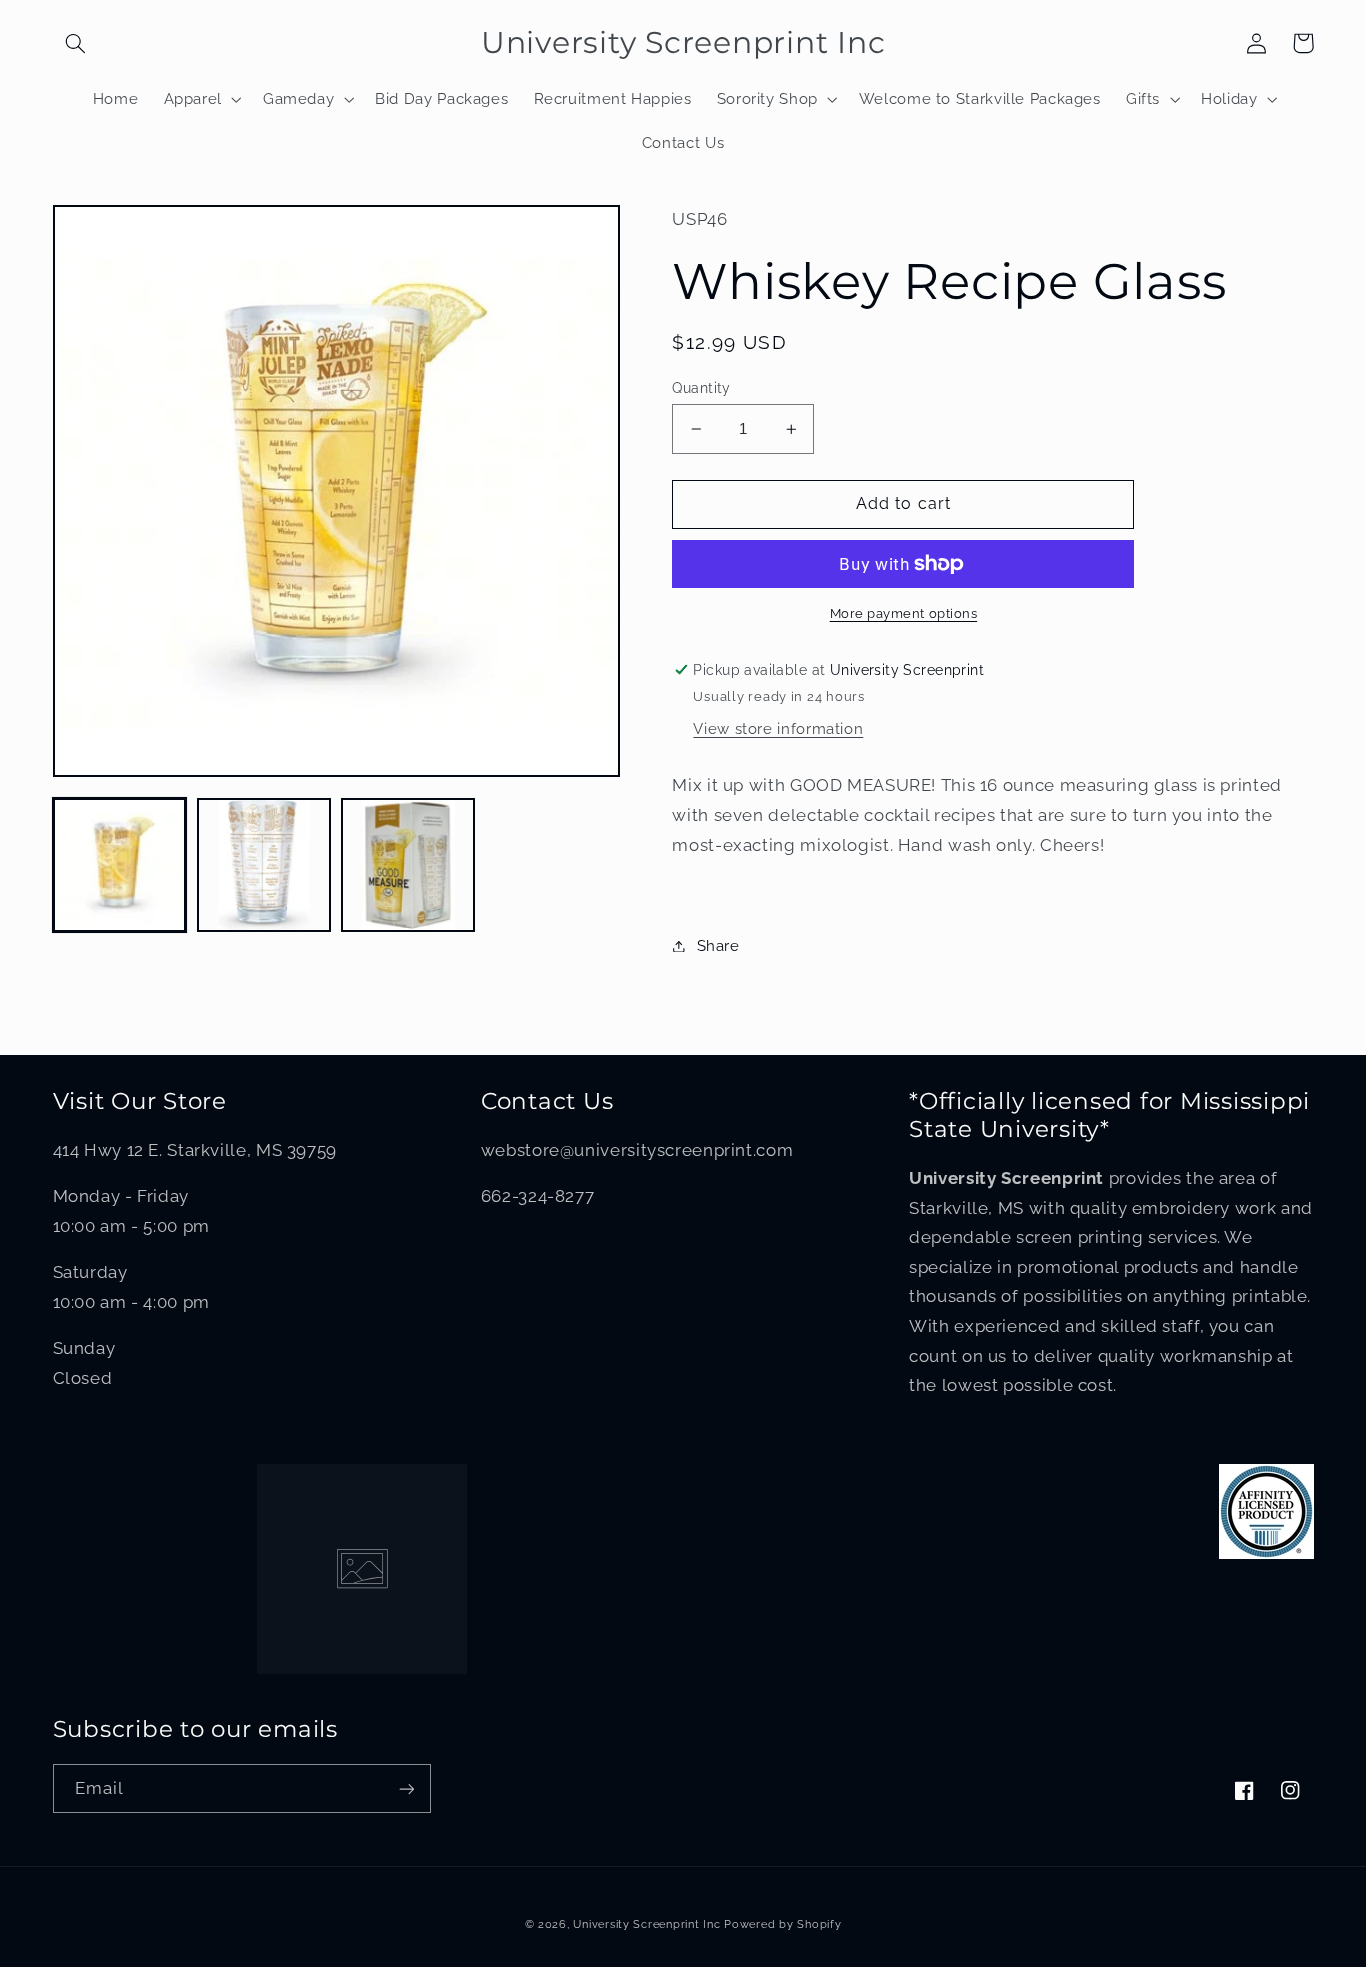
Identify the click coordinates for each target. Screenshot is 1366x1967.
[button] (76, 43)
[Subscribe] (406, 1788)
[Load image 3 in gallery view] (408, 865)
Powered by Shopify (782, 1924)
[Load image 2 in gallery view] (264, 865)
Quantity (701, 388)
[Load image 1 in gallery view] (120, 865)
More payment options (904, 613)
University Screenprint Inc (646, 1924)
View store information (778, 728)
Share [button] (718, 945)
